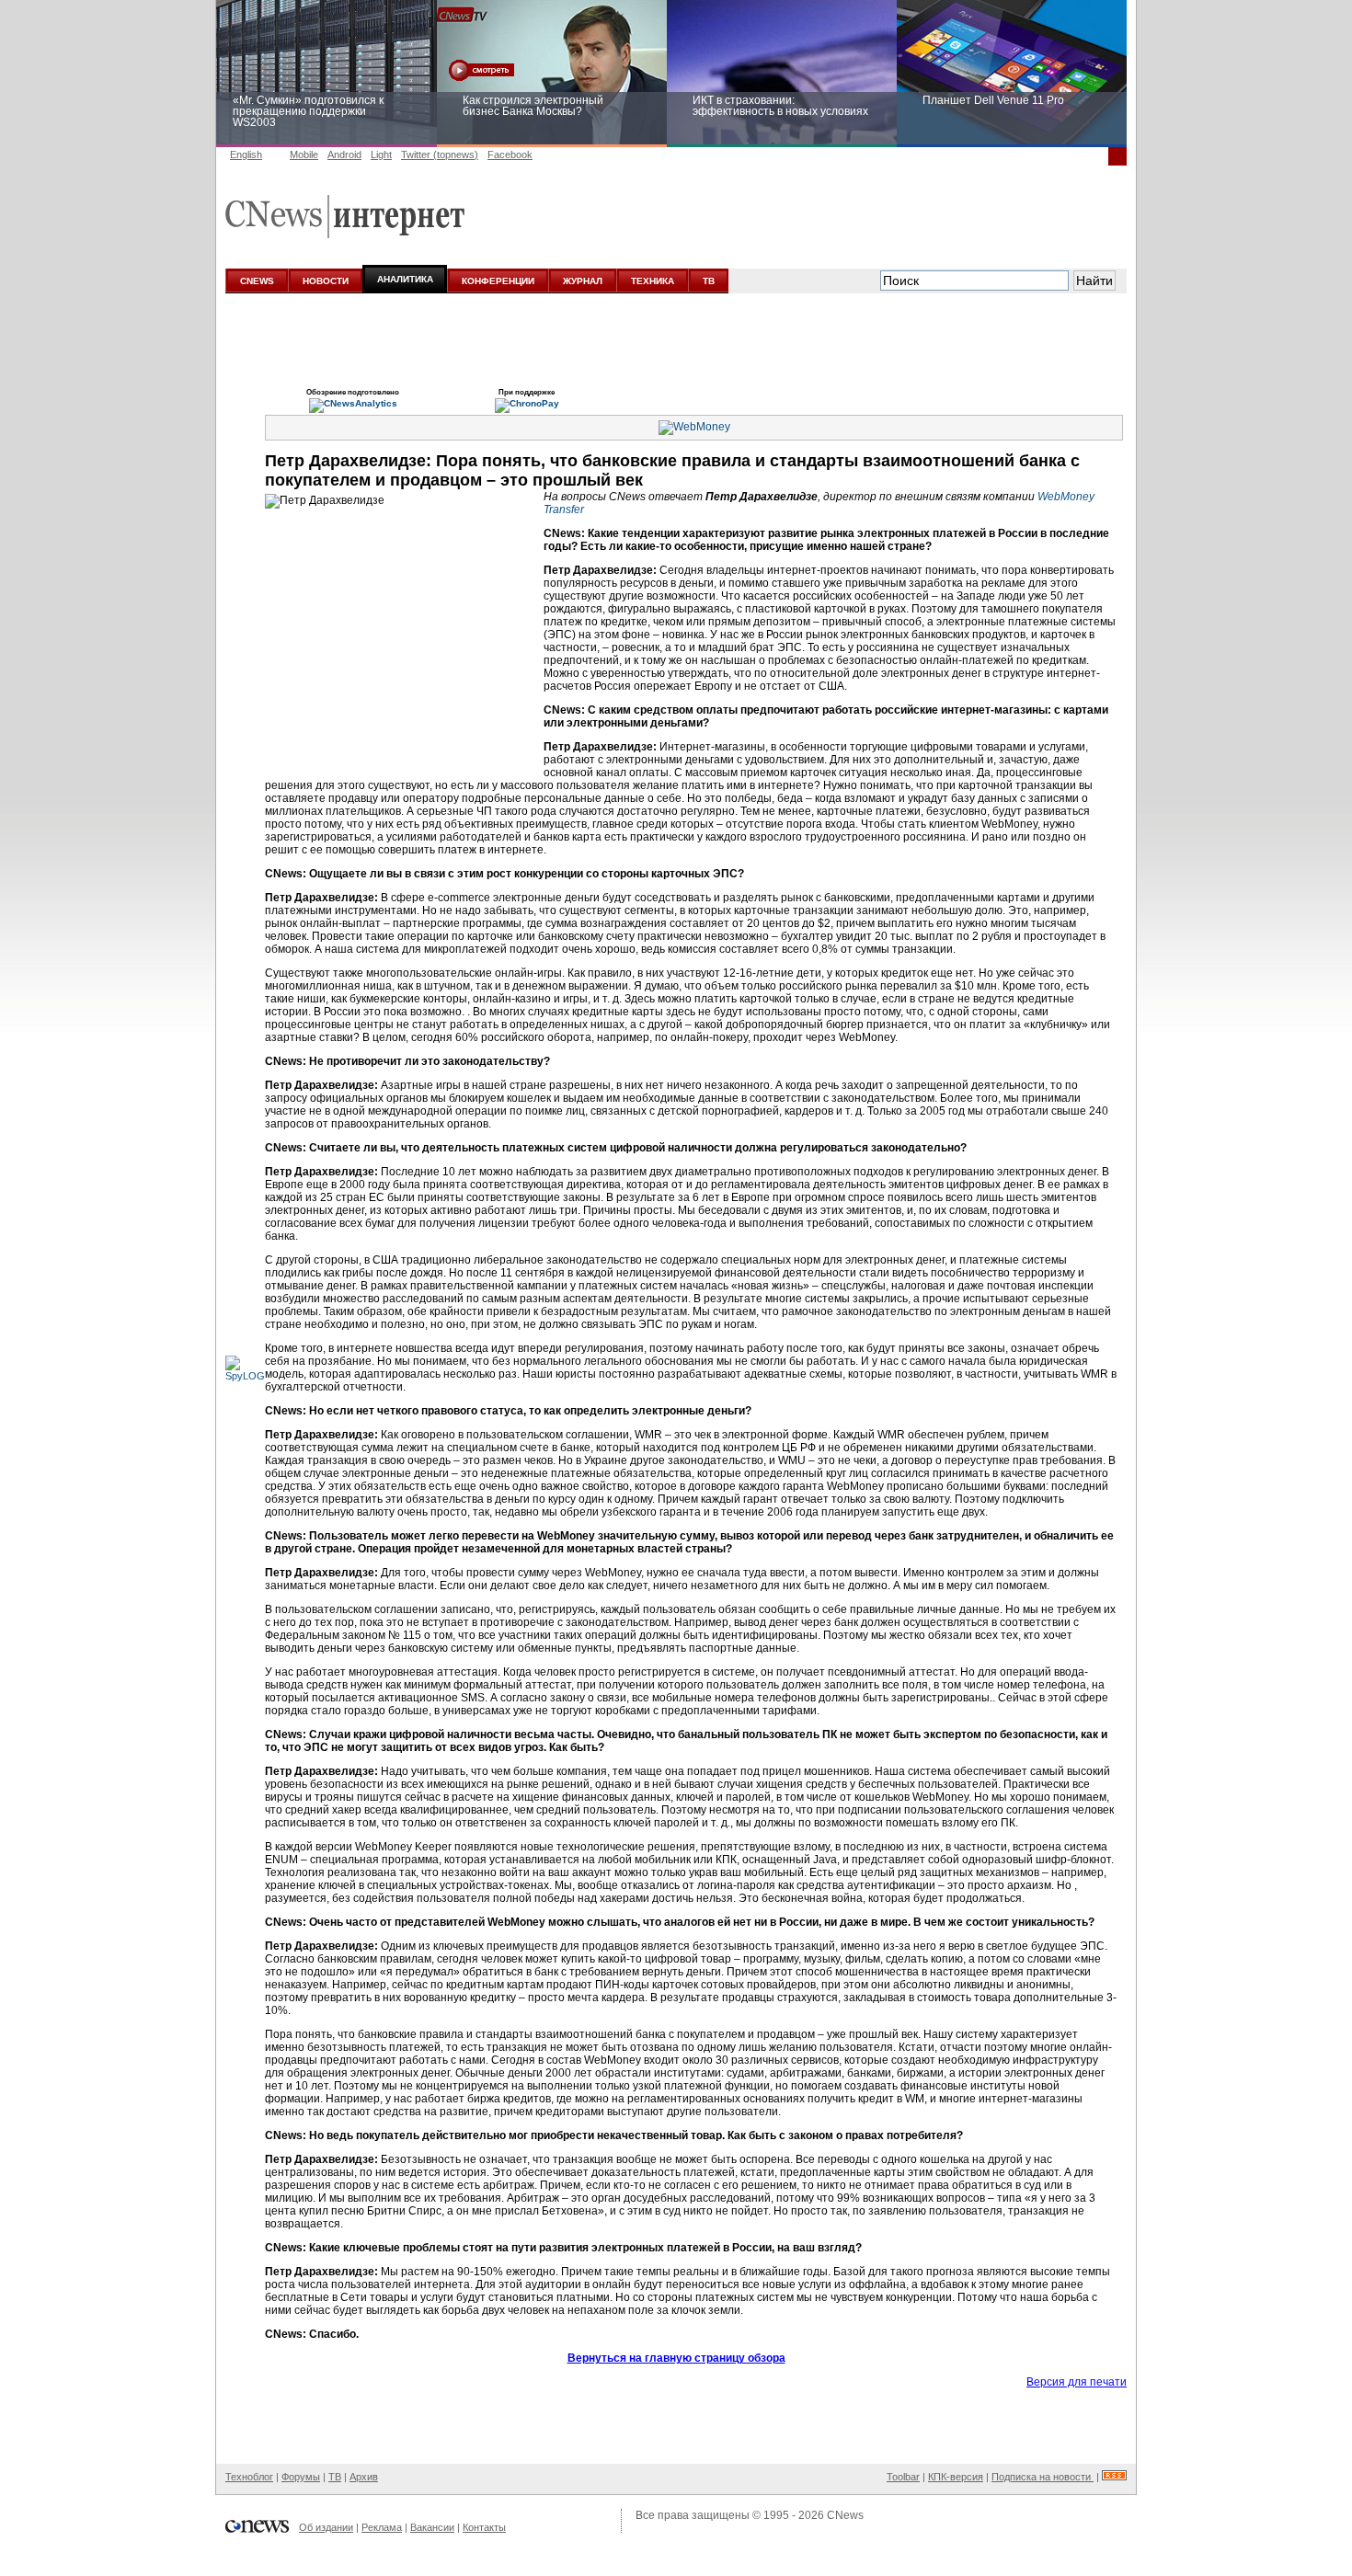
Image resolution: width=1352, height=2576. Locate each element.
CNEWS (257, 281)
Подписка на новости (1043, 2477)
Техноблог (249, 2477)
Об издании (326, 2527)
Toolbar (903, 2477)
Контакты (484, 2527)
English (246, 155)
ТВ (709, 281)
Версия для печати (1077, 2382)
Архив (364, 2477)
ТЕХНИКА (653, 281)
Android (344, 155)
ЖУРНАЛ (583, 281)
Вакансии (432, 2527)
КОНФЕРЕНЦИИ (498, 281)
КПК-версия (956, 2477)
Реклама (382, 2527)
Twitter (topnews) (440, 155)
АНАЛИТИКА (405, 279)
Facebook (510, 155)
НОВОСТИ (326, 281)
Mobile (304, 155)
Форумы (301, 2477)
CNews (845, 2515)
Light (381, 155)
